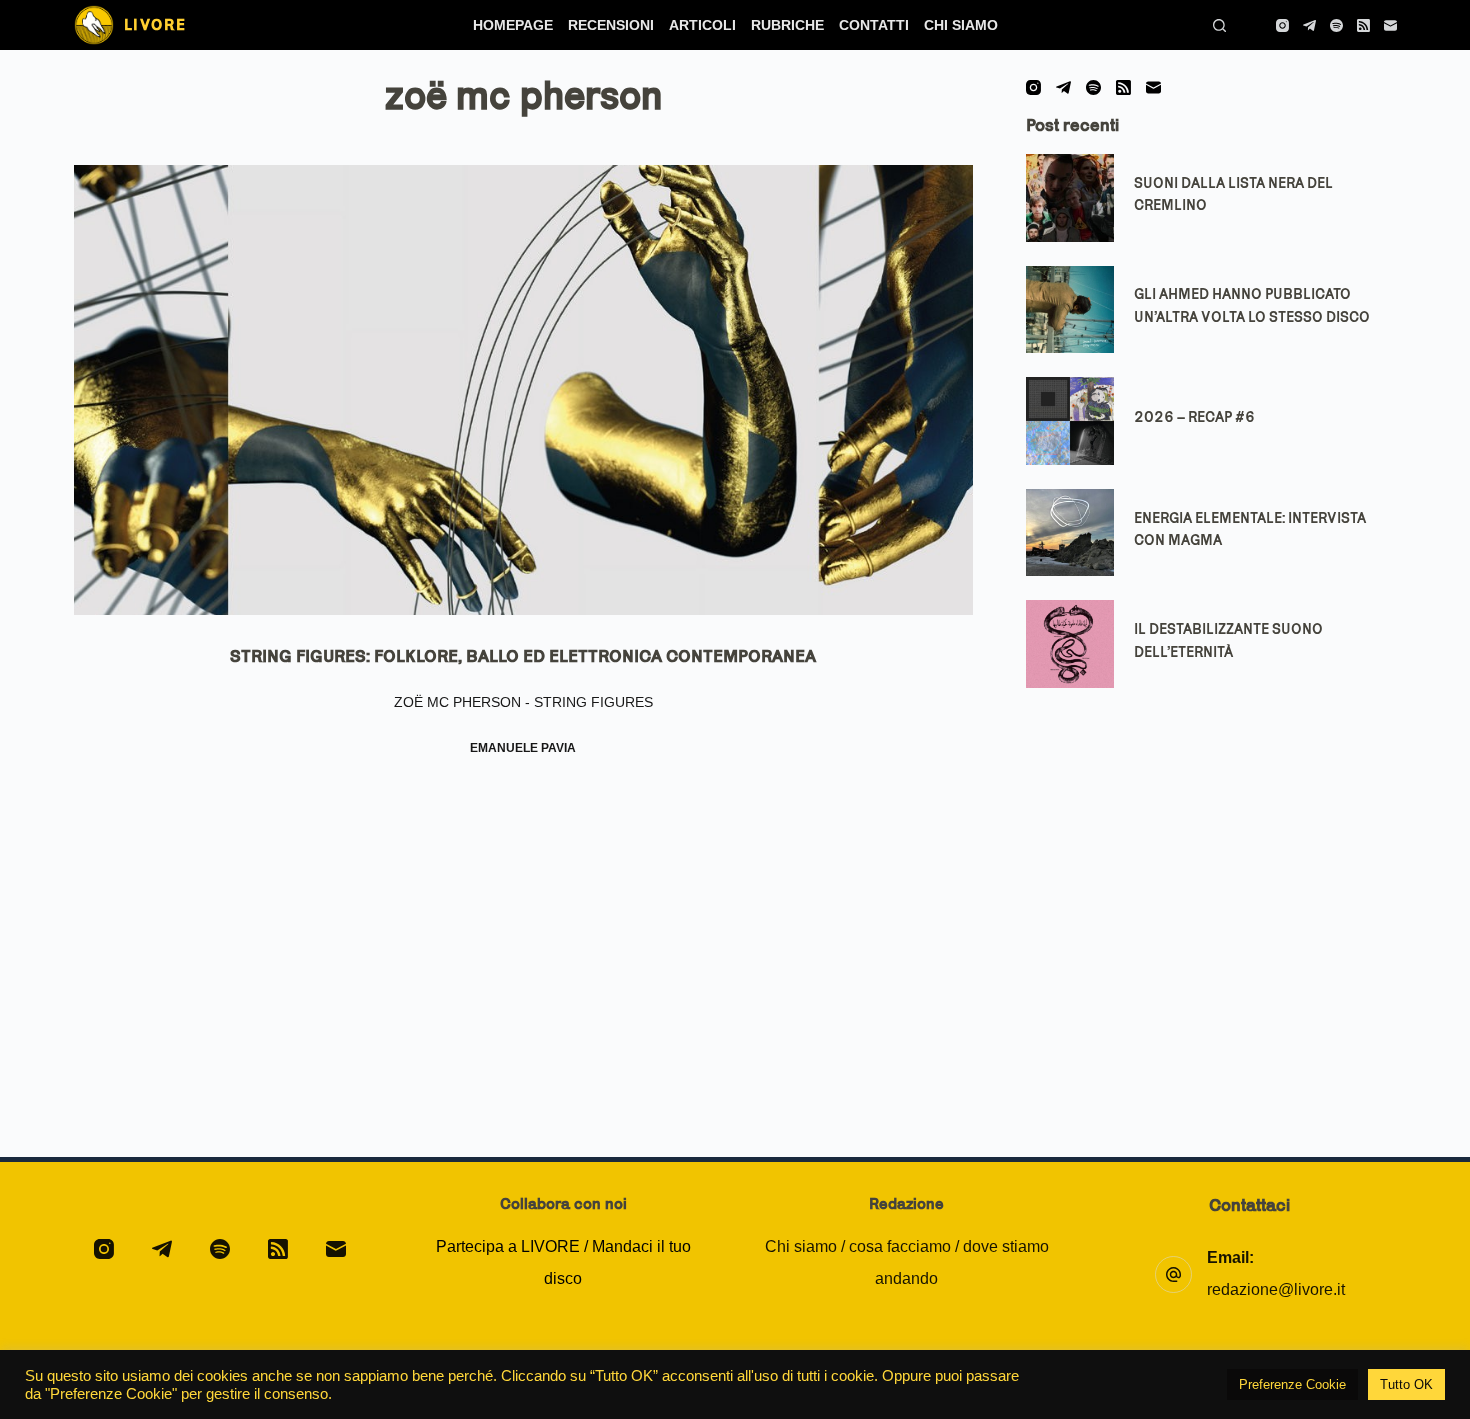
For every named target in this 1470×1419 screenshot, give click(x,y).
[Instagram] (1282, 25)
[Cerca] (1219, 25)
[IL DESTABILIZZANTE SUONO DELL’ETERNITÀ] (1070, 644)
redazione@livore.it (1276, 1289)
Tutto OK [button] (1406, 1384)
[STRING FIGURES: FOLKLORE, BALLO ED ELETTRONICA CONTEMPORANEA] (524, 390)
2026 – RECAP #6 (1194, 417)
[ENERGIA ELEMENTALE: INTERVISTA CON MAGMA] (1070, 533)
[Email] (1390, 25)
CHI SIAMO (961, 25)
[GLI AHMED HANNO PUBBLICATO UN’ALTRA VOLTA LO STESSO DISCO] (1070, 310)
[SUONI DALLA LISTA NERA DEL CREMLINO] (1070, 198)
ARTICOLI (702, 25)
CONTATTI (874, 25)
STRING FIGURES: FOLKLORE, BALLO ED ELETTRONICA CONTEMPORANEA (523, 656)
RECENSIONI (611, 25)
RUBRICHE (787, 25)
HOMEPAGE (513, 25)
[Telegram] (1309, 25)
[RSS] (1363, 25)
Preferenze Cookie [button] (1292, 1384)
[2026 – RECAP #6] (1070, 421)
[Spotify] (1336, 25)
